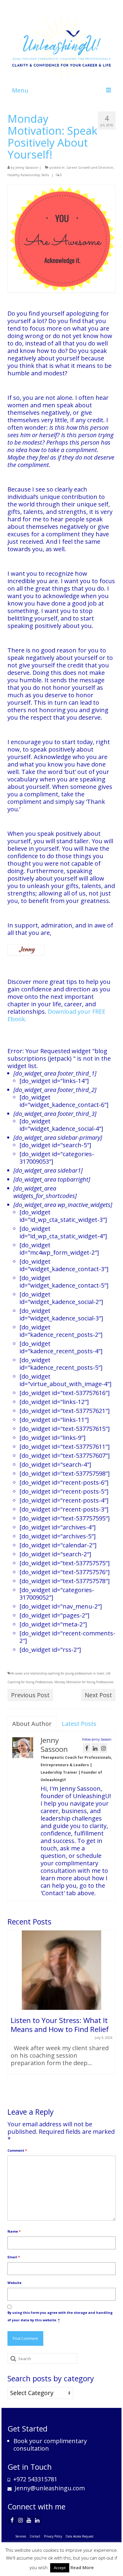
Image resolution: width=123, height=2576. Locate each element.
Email (14, 2257)
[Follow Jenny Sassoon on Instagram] (103, 1748)
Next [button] (110, 2014)
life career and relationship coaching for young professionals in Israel (57, 1673)
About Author (32, 1724)
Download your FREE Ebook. (56, 1015)
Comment (17, 2150)
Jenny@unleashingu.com (49, 2488)
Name (14, 2231)
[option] (61, 2005)
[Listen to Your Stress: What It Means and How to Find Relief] (61, 1970)
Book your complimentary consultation (50, 2445)
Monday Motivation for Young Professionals (84, 1682)
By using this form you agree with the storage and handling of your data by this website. (60, 2316)
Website (14, 2283)
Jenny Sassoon (27, 167)
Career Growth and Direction (90, 167)
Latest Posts (79, 1724)
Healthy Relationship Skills (28, 175)
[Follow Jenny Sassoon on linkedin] (95, 1748)
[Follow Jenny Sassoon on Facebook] (87, 1748)
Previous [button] (13, 2014)
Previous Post (30, 1695)
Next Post (98, 1695)
